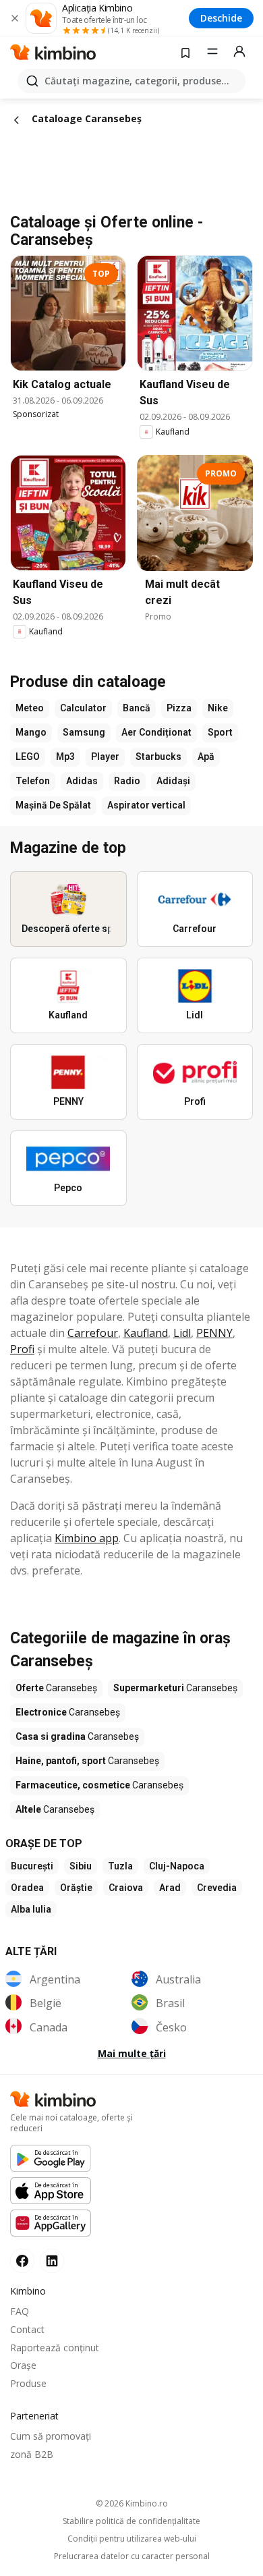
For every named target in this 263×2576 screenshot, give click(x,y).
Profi (22, 1349)
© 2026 (132, 2503)
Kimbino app (87, 1538)
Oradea (27, 1888)
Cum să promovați (51, 2436)
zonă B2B (32, 2454)
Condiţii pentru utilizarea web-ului (132, 2539)
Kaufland (146, 1333)
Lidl (182, 1333)
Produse (28, 2383)
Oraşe (23, 2365)
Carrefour (93, 1333)
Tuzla (120, 1866)
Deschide (221, 18)
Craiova (126, 1888)
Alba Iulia (31, 1909)
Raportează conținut (55, 2348)
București (32, 1866)
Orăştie (76, 1888)
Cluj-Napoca (177, 1866)
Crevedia (217, 1888)
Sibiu (81, 1866)
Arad (170, 1888)
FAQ (20, 2311)
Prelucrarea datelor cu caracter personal (132, 2556)
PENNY (214, 1333)
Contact (27, 2329)
